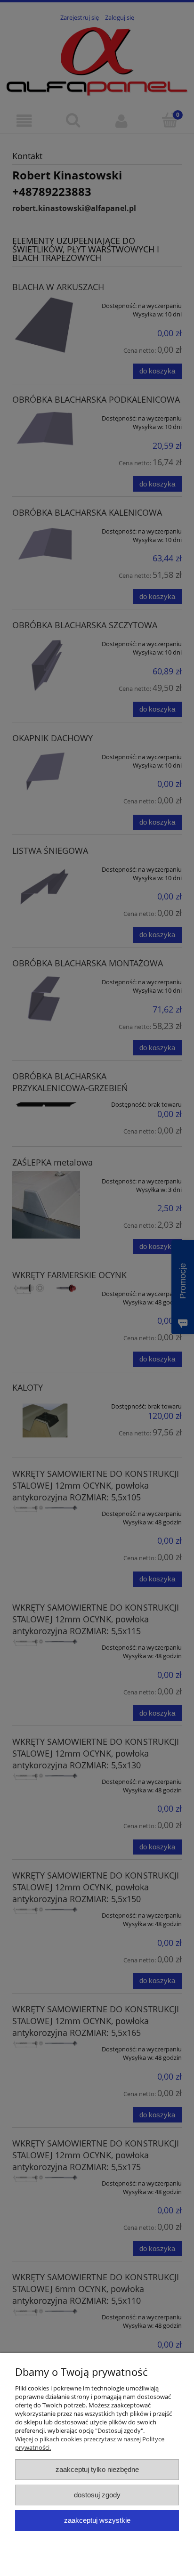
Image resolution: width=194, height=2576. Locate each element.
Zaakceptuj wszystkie (97, 2520)
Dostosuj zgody (97, 2495)
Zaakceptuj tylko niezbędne (97, 2469)
